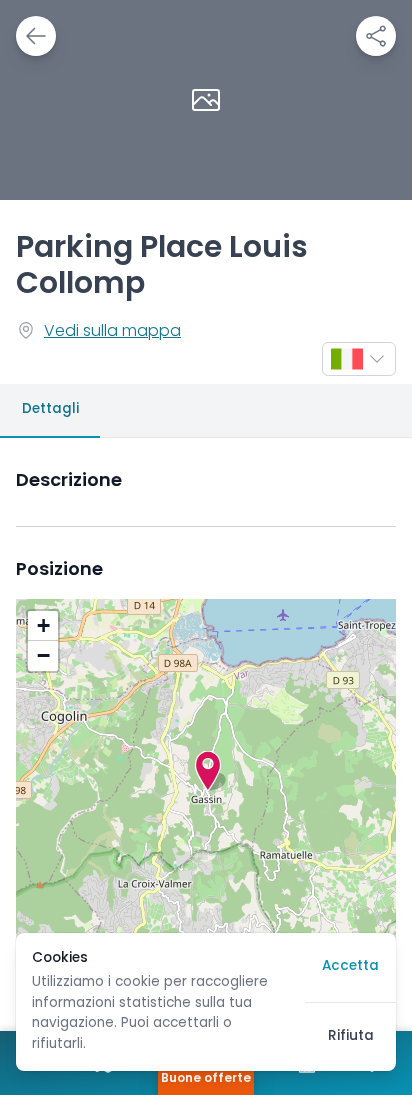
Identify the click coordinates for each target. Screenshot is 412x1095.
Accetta (350, 966)
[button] (208, 771)
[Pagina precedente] (36, 36)
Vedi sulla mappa (112, 332)
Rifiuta (351, 1036)
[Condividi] (376, 36)
